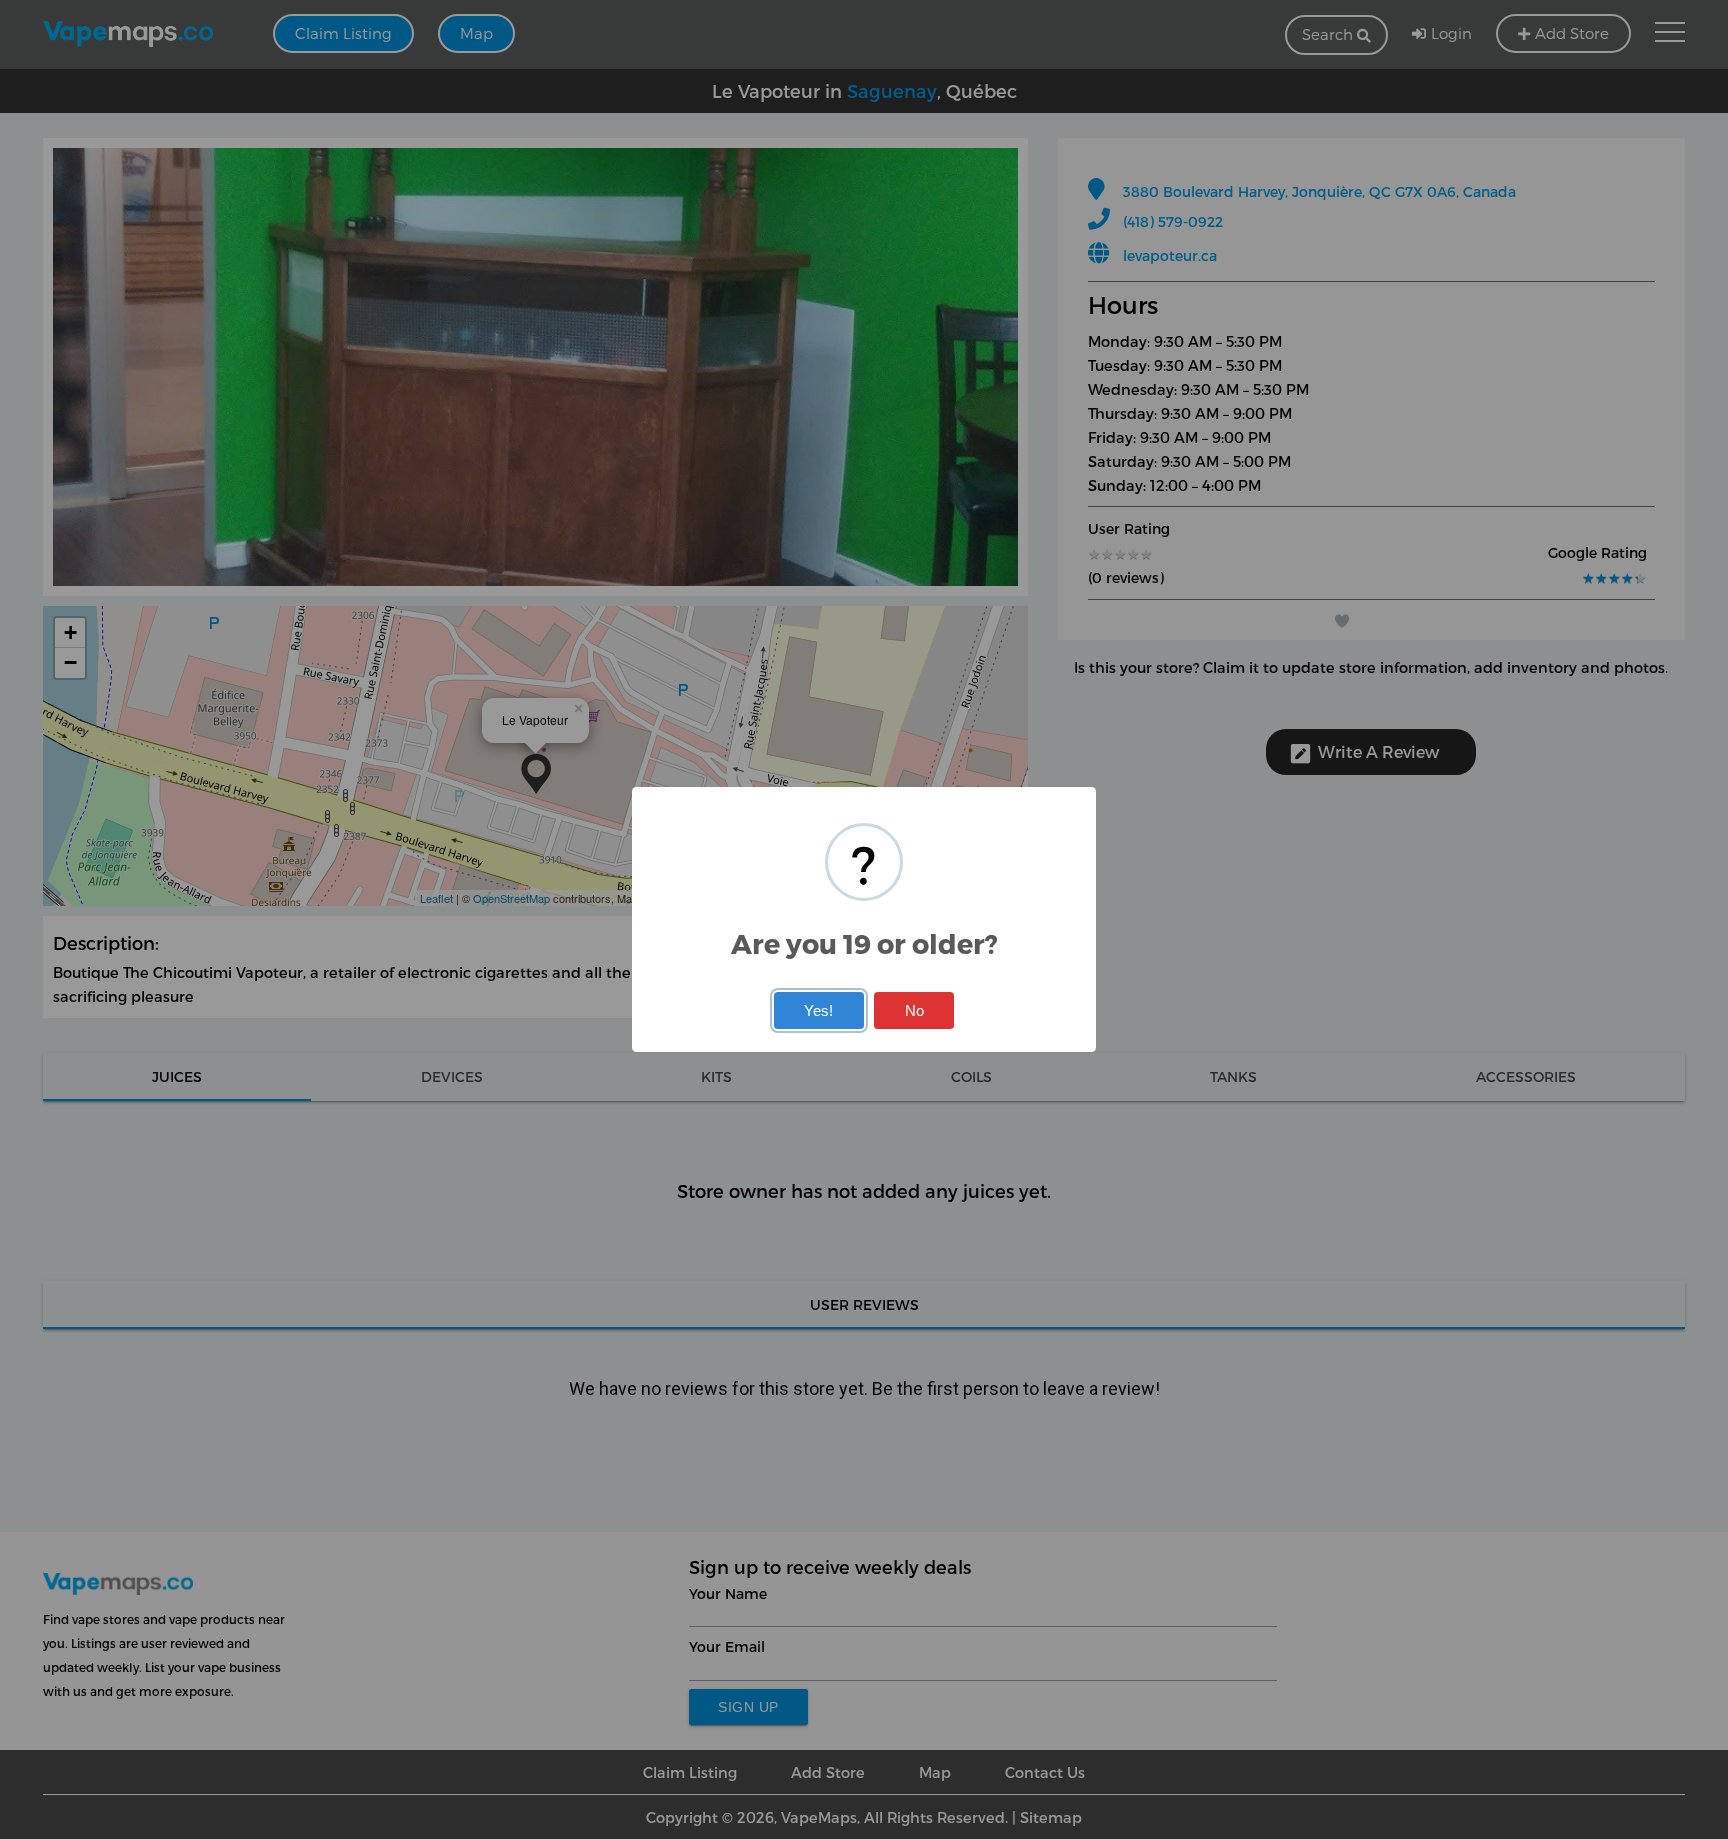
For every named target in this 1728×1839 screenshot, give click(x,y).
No (914, 1010)
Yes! (818, 1010)
